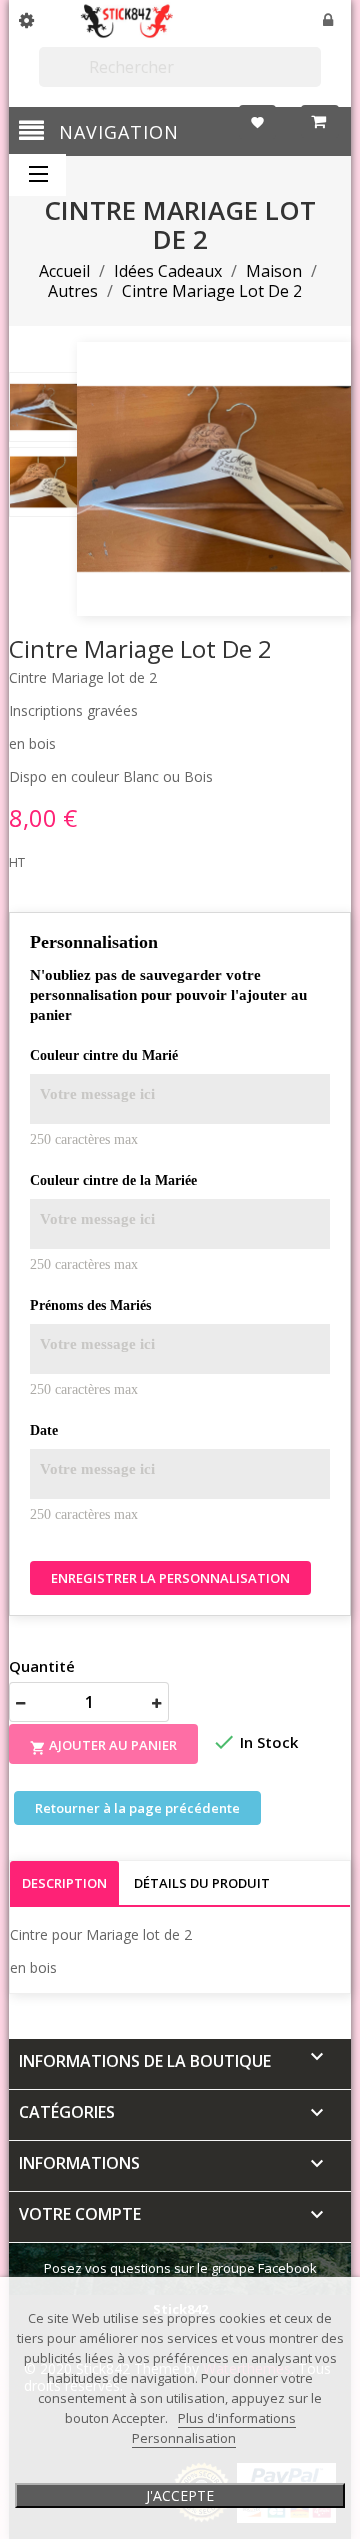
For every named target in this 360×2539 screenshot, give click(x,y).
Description (64, 1883)
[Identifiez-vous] (329, 21)
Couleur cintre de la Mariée (113, 1180)
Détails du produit (202, 1883)
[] (313, 78)
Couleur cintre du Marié (104, 1055)
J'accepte (180, 2495)
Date (44, 1430)
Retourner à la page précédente (137, 1808)
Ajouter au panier (103, 1746)
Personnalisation (184, 2438)
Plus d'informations (237, 2418)
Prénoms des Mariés (90, 1305)
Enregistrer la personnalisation (170, 1578)
